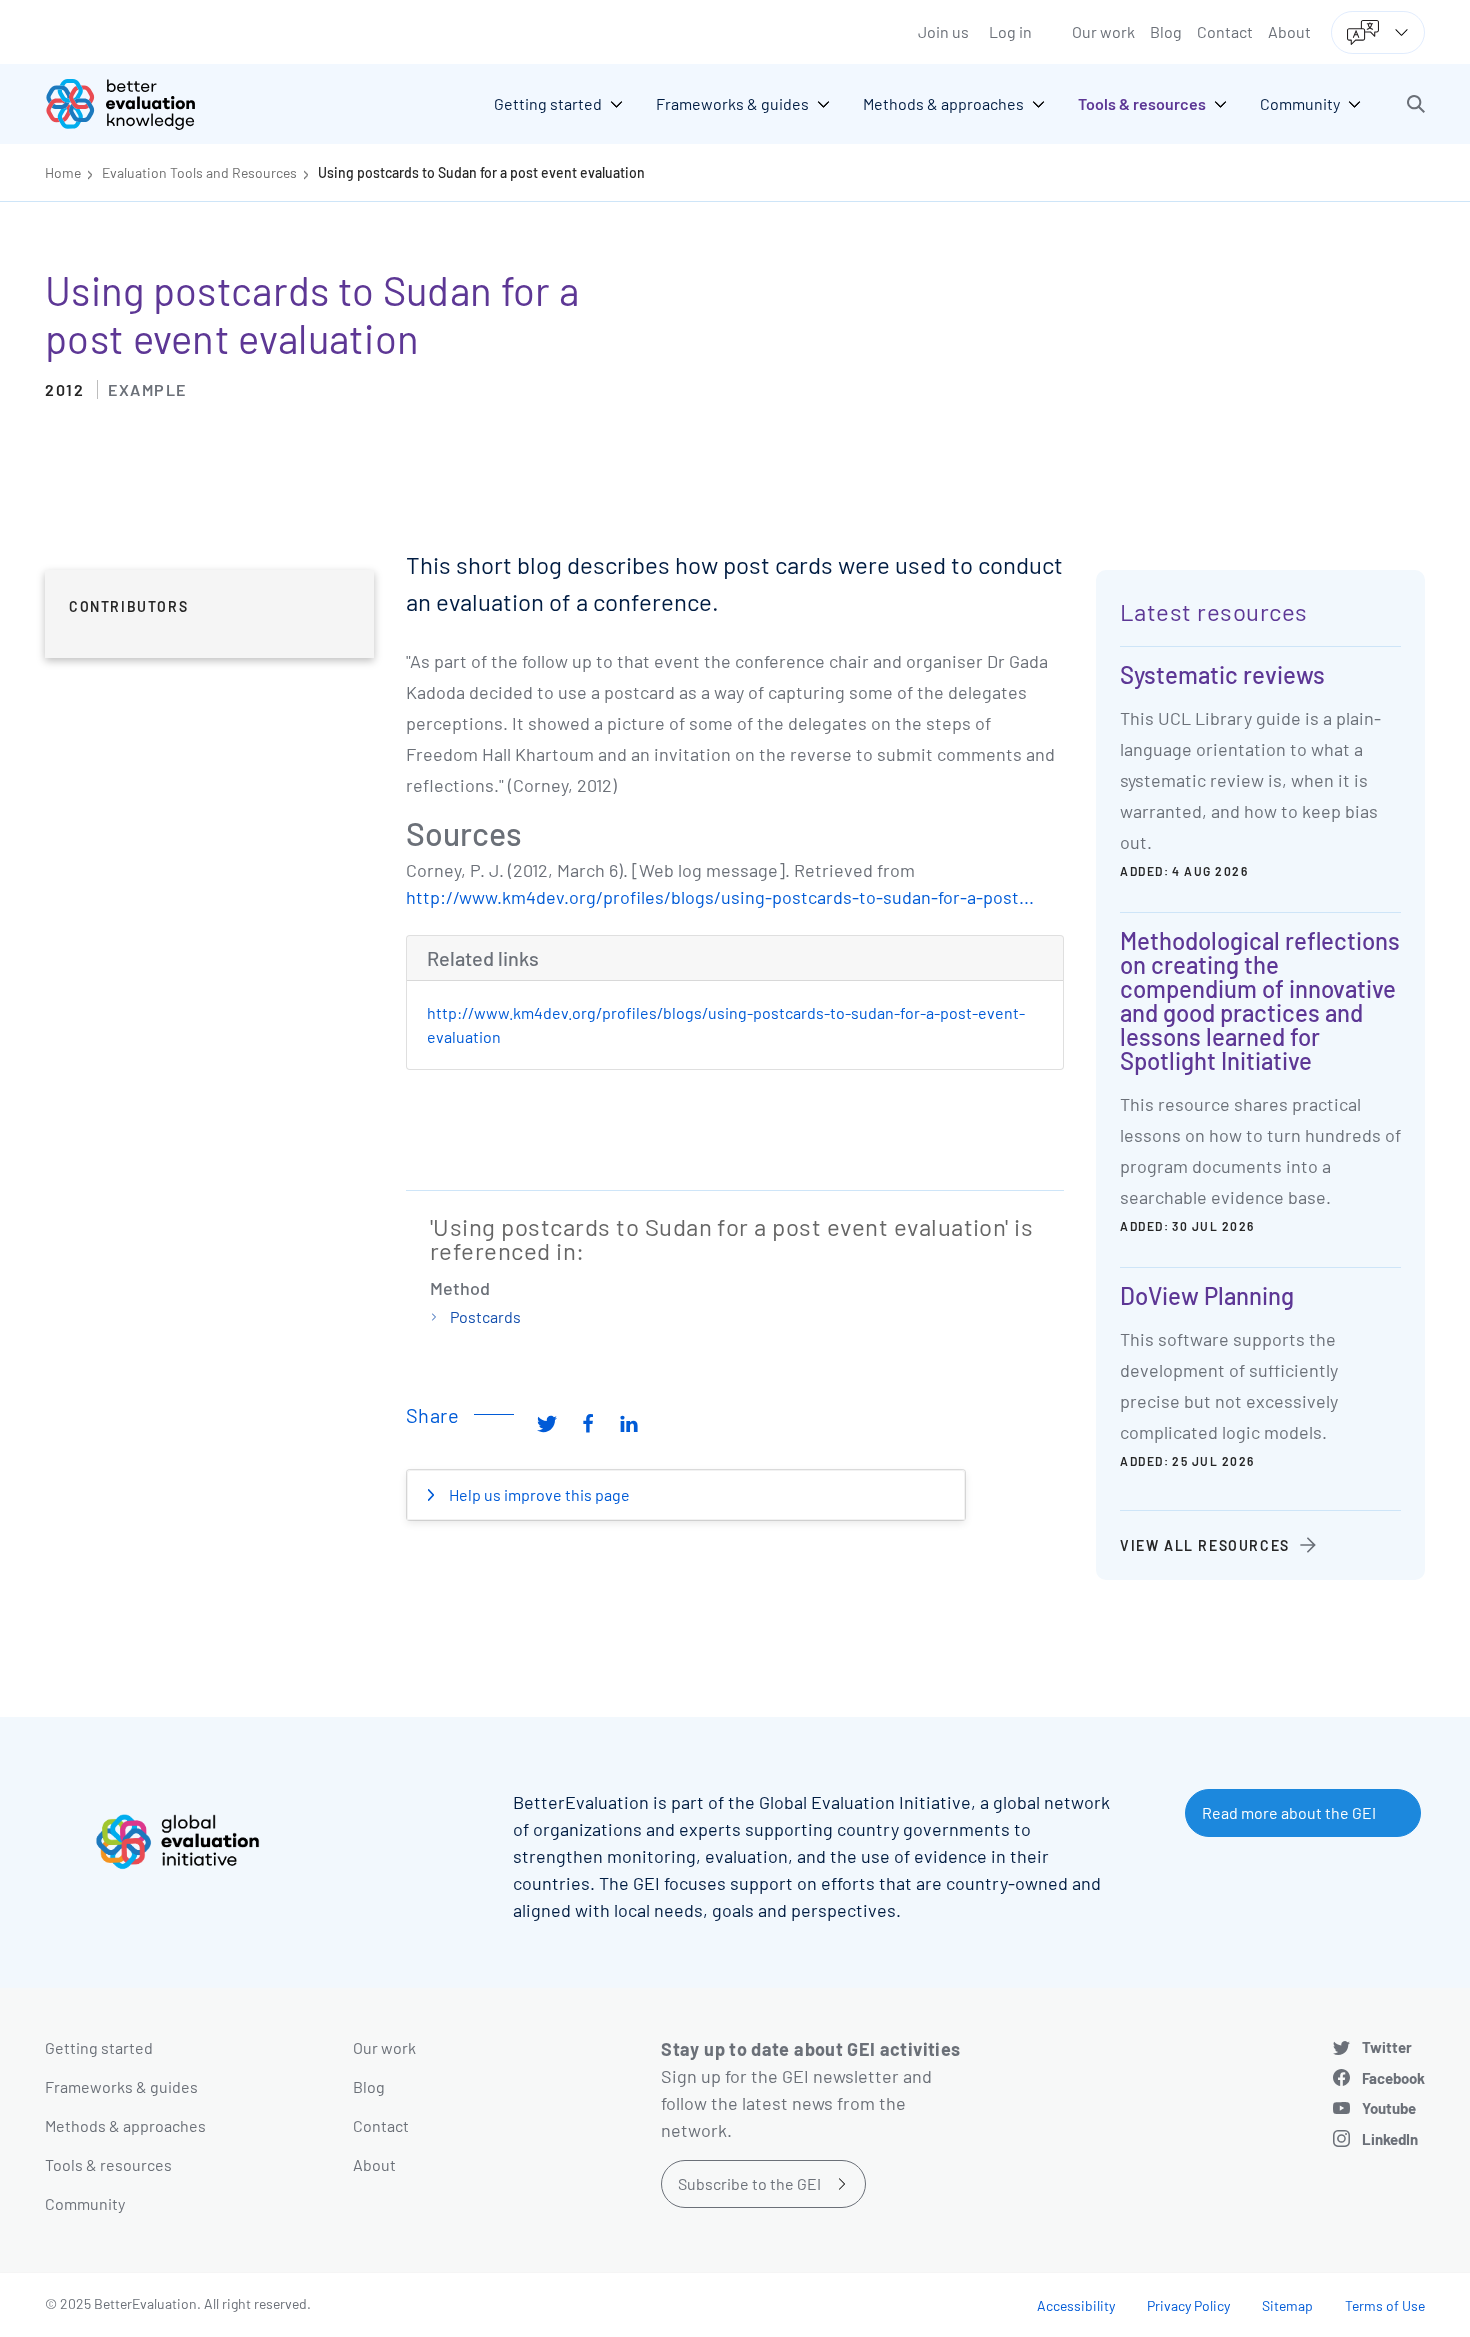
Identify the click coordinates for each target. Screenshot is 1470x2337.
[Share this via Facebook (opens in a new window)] (588, 1423)
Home (63, 172)
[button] (1416, 104)
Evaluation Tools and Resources (199, 172)
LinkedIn (1390, 2139)
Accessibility (1076, 2305)
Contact (1225, 31)
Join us (943, 31)
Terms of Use (1385, 2305)
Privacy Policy (1188, 2305)
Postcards (485, 1316)
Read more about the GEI (1289, 1812)
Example (147, 389)
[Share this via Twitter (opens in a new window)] (547, 1423)
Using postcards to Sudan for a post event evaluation (481, 172)
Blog (1166, 31)
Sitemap (1287, 2305)
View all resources (1205, 1545)
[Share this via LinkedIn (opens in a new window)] (629, 1423)
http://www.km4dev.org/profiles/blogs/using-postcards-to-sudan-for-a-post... (720, 897)
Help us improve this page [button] (538, 1494)
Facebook (1393, 2078)
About (1289, 31)
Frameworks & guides (121, 2086)
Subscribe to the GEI (749, 2183)
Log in (1010, 31)
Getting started (99, 2047)
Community (85, 2203)
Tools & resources (108, 2164)
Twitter (1387, 2047)
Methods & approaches (125, 2125)
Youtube (1389, 2108)
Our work (1103, 31)
